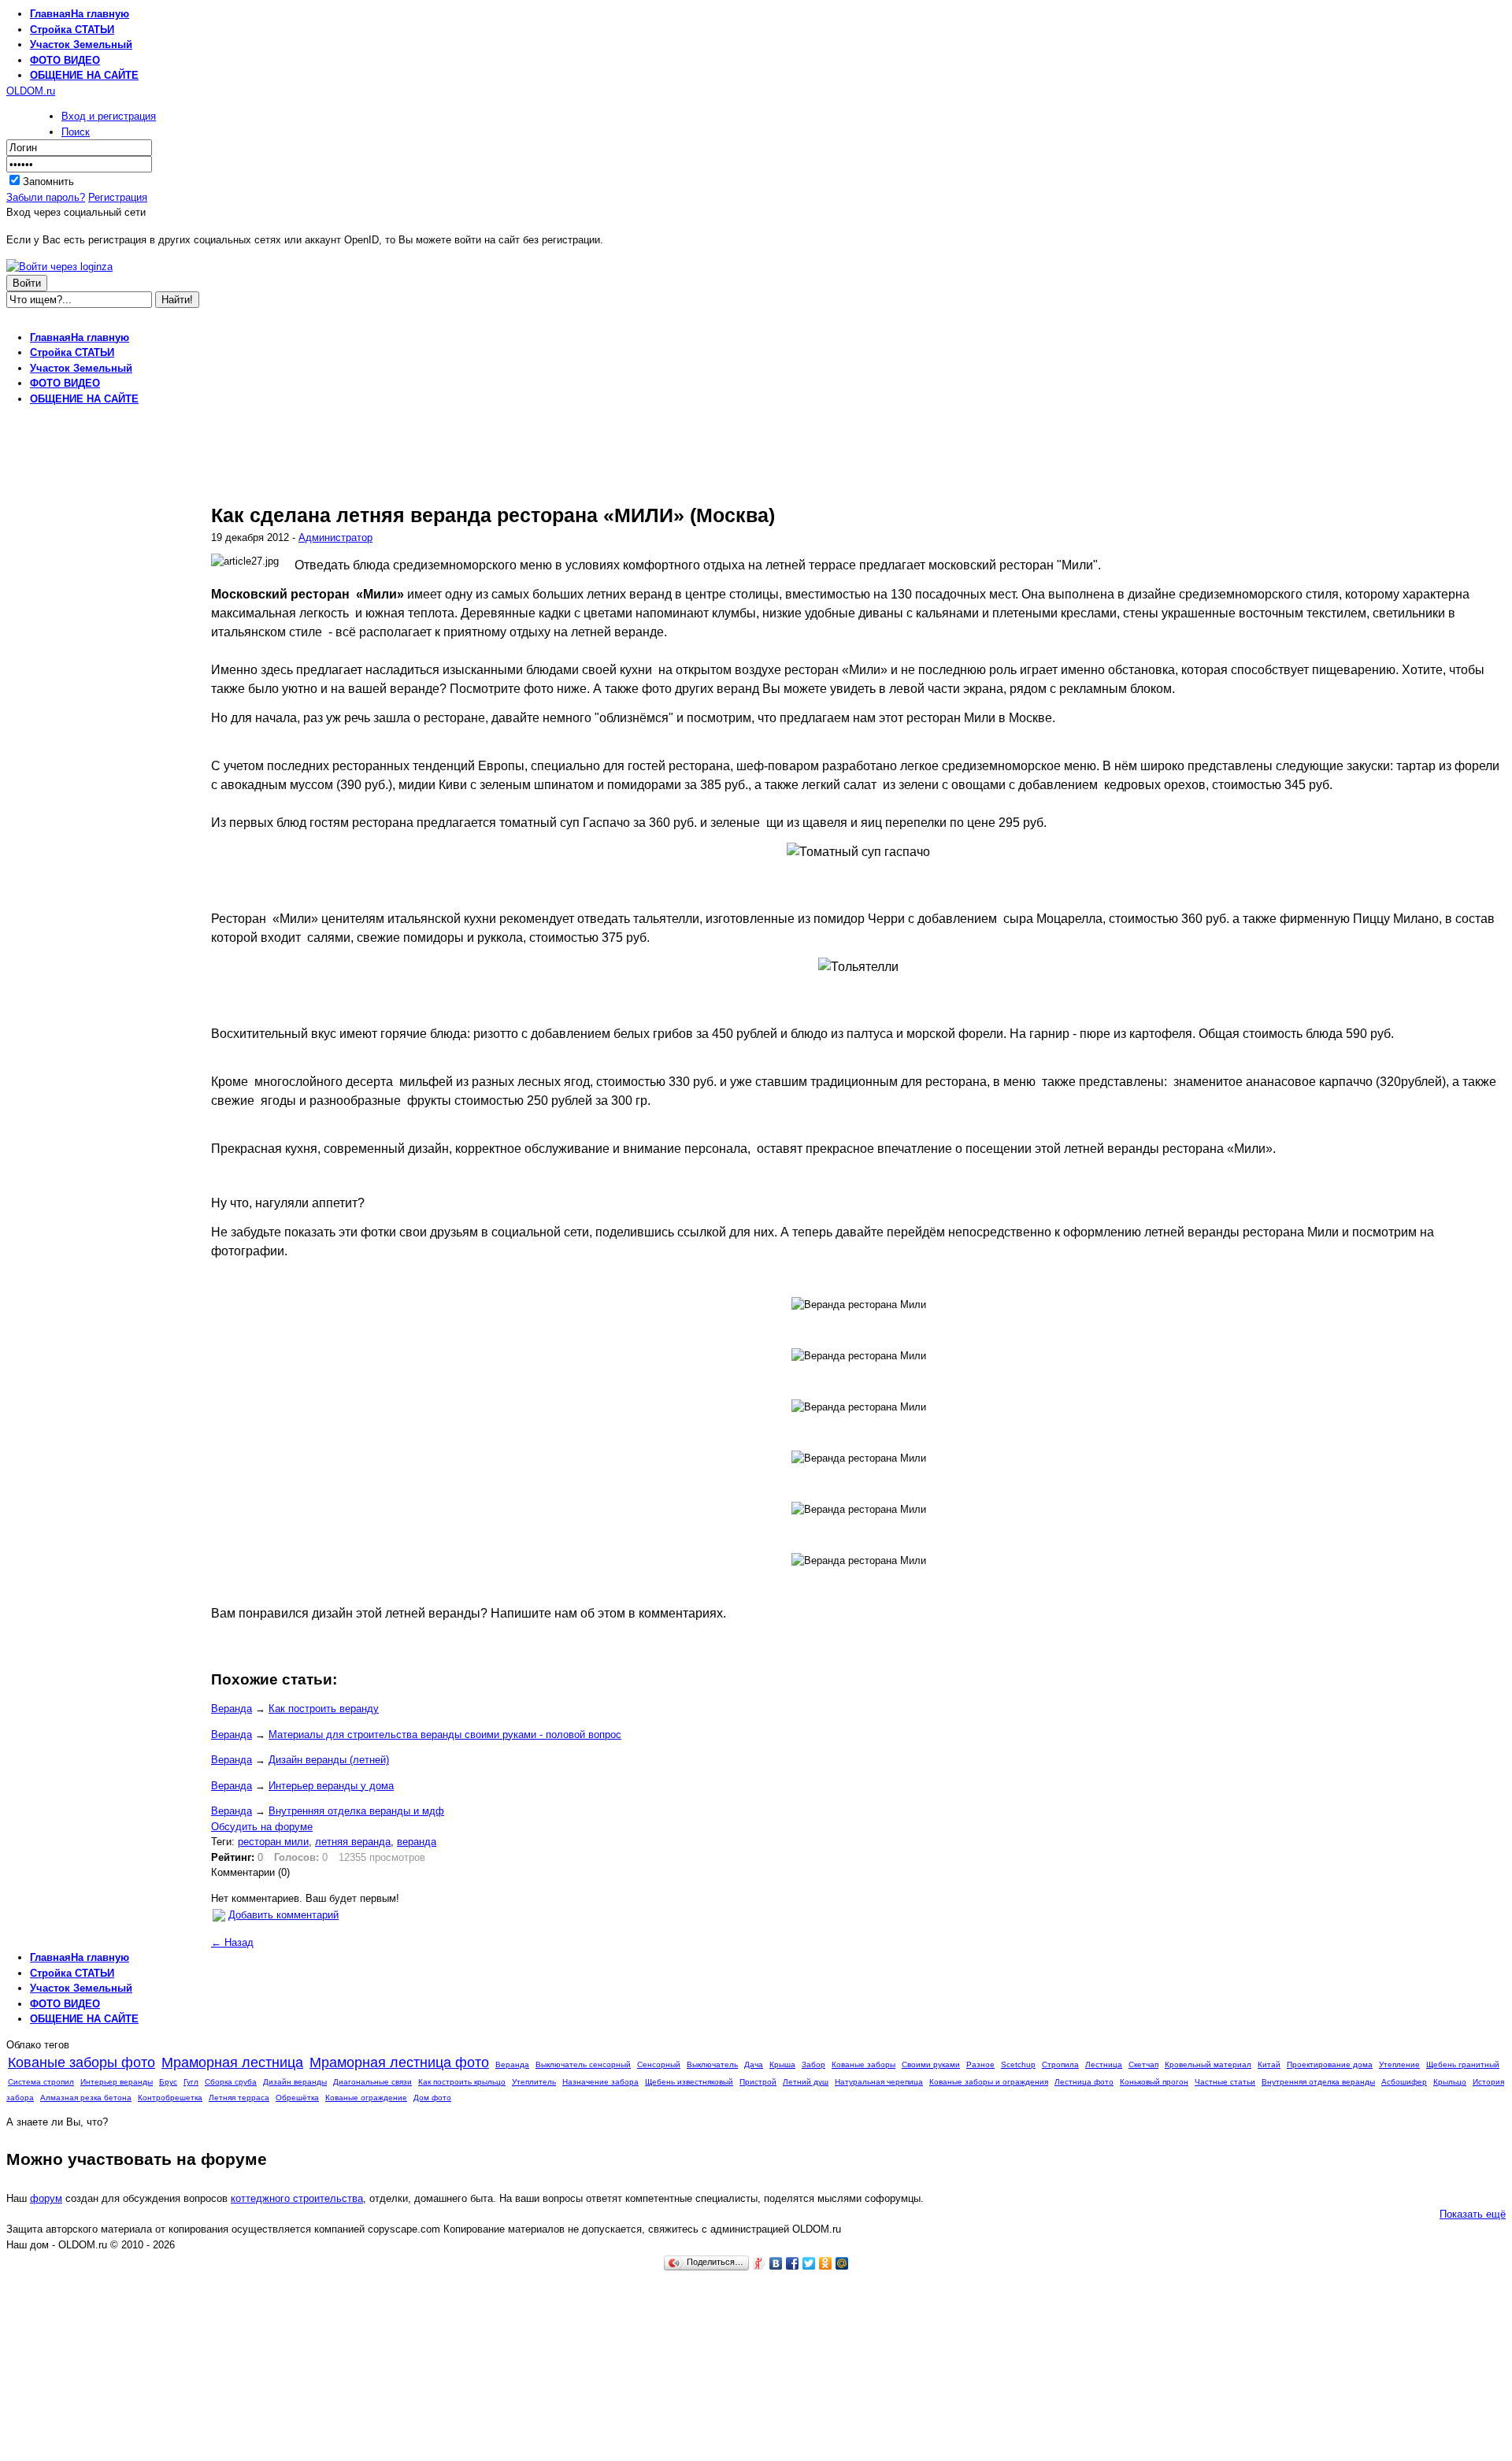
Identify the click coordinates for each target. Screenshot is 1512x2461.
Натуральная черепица (879, 2082)
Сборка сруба (231, 2082)
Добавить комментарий (283, 1915)
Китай (1269, 2064)
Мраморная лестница (232, 2063)
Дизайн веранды (295, 2082)
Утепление (1399, 2064)
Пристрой (758, 2082)
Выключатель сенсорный (583, 2064)
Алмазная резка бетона (86, 2098)
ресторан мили (273, 1842)
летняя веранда (353, 1842)
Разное (980, 2064)
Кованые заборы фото (82, 2063)
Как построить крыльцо (462, 2082)
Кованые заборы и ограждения (989, 2082)
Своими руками (931, 2064)
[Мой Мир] (842, 2263)
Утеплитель (534, 2082)
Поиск (76, 132)
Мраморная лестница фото (399, 2063)
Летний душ (806, 2082)
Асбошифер (1404, 2082)
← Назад (232, 1942)
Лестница (1104, 2064)
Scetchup (1018, 2064)
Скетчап (1143, 2064)
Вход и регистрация (109, 116)
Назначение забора (600, 2082)
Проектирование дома (1330, 2064)
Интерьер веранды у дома (331, 1786)
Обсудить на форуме (262, 1827)
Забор (813, 2064)
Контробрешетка (170, 2098)
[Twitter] (809, 2263)
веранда (417, 1842)
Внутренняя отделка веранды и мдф (356, 1811)
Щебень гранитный (1463, 2064)
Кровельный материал (1208, 2064)
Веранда (232, 1709)
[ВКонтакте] (776, 2263)
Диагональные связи (372, 2082)
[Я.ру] (760, 2263)
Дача (754, 2064)
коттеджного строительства (297, 2198)
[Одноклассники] (826, 2263)
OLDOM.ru (31, 91)
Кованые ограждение (366, 2098)
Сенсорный (659, 2064)
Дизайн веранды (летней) (329, 1760)
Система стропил (41, 2082)
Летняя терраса (239, 2098)
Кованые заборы (863, 2064)
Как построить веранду (324, 1709)
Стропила (1060, 2064)
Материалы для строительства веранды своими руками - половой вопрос (445, 1735)
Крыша (782, 2064)
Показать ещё (1473, 2214)
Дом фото (432, 2098)
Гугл (191, 2082)
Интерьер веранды (117, 2082)
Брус (168, 2082)
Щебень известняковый (689, 2082)
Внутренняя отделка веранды (1318, 2082)
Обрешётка (297, 2098)
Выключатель (712, 2064)
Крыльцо (1450, 2082)
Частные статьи (1225, 2082)
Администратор (335, 537)
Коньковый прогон (1154, 2082)
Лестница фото (1084, 2082)
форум (46, 2198)
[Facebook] (793, 2263)
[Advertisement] (756, 324)
